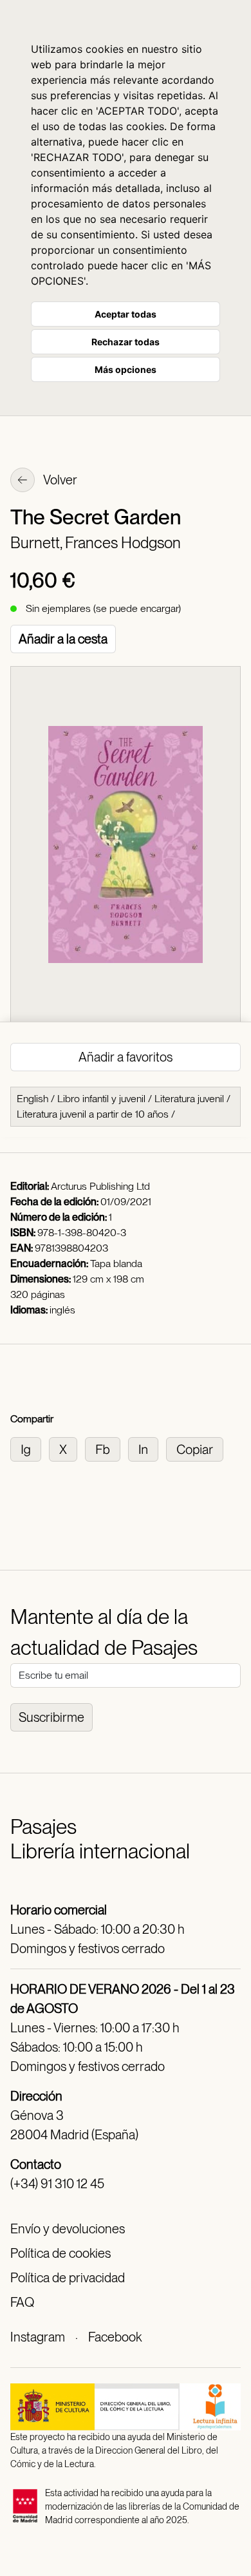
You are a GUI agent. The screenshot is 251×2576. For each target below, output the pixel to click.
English (33, 1099)
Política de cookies (60, 2253)
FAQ (22, 2302)
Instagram (38, 2337)
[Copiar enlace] (197, 1448)
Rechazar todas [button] (126, 342)
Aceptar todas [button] (126, 314)
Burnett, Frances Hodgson (96, 543)
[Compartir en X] (67, 1448)
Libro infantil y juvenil (101, 1099)
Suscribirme (51, 1717)
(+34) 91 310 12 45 (57, 2184)
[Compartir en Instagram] (30, 1448)
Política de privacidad (68, 2278)
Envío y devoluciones (68, 2229)
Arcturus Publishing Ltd (100, 1186)
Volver (59, 480)
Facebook (115, 2337)
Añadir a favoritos (126, 1057)
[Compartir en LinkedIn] (147, 1448)
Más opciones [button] (126, 369)
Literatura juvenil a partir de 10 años (93, 1114)
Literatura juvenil (189, 1099)
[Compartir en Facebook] (107, 1448)
